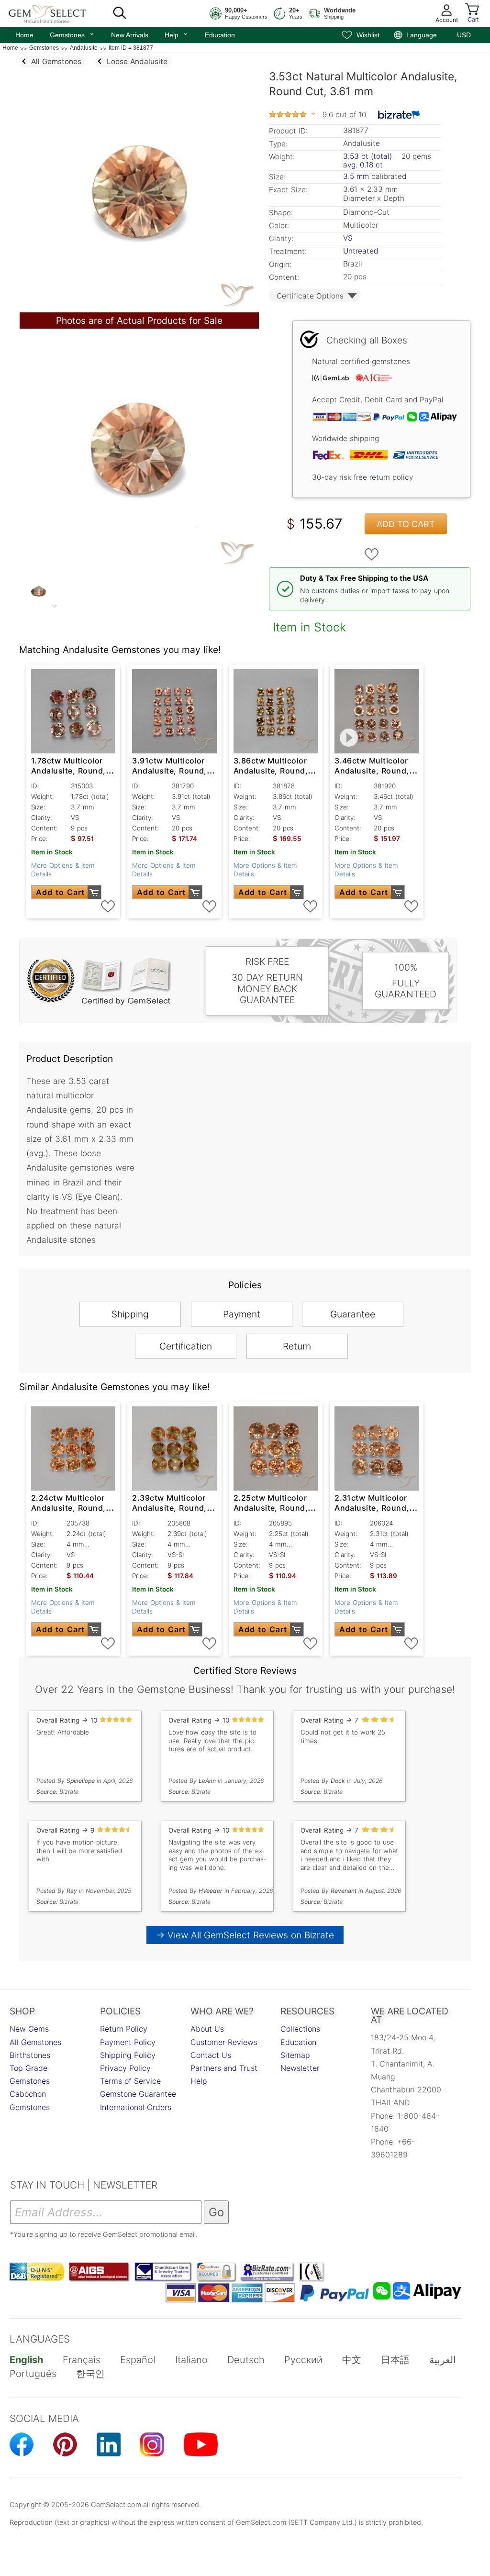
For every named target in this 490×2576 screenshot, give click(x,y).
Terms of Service (130, 2081)
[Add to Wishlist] (372, 554)
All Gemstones (35, 2042)
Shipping (130, 1314)
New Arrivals (130, 35)
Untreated (361, 251)
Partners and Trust (224, 2068)
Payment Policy (128, 2042)
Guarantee (353, 1314)
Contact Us (211, 2055)
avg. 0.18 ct (363, 165)
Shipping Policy (128, 2055)
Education (220, 35)
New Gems (29, 2029)
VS (348, 238)
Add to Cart (406, 524)
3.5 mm (356, 176)
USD (464, 35)
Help (177, 34)
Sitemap (295, 2055)
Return (297, 1346)
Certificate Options (310, 296)
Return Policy (124, 2029)
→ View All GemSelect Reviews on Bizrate (245, 1935)
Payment (242, 1314)
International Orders (136, 2107)
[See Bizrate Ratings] (399, 115)
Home (24, 35)
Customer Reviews (224, 2042)
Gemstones (72, 34)
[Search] (120, 13)
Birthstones (30, 2055)
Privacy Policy (125, 2068)
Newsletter (300, 2068)
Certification (186, 1346)
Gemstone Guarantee (138, 2094)
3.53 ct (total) (367, 156)
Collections (300, 2029)
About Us (207, 2029)
